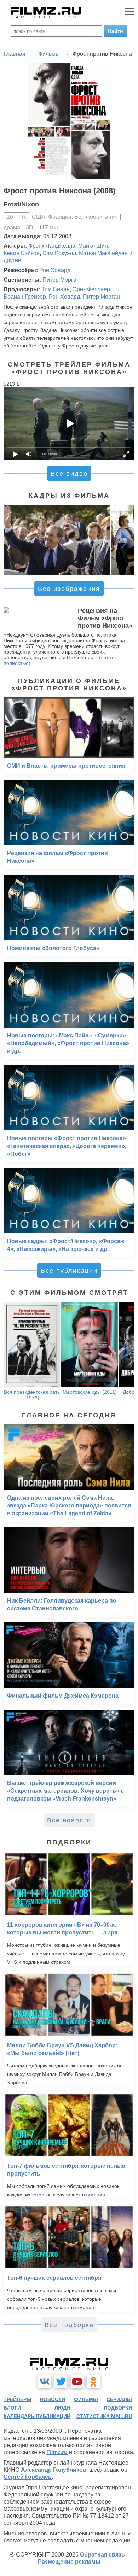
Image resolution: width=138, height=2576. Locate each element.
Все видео (69, 474)
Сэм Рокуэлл (59, 253)
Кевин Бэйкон (22, 253)
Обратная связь (102, 2555)
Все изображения (69, 589)
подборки (118, 2408)
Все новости (69, 1820)
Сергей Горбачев (28, 2477)
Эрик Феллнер (91, 289)
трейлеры (18, 2399)
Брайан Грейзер (25, 297)
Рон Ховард (55, 270)
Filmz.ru (57, 2452)
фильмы (86, 2399)
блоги (12, 2408)
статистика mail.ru (104, 2416)
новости (53, 2399)
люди (62, 2408)
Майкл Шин (93, 246)
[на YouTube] (77, 2382)
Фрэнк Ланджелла (52, 246)
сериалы (119, 2399)
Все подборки (69, 2325)
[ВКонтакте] (45, 2382)
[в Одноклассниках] (93, 2382)
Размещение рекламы (69, 2562)
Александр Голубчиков (54, 2470)
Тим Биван (56, 289)
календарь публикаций (37, 2416)
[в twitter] (61, 2382)
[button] (125, 540)
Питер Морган (61, 280)
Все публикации (69, 1271)
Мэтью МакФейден (103, 253)
